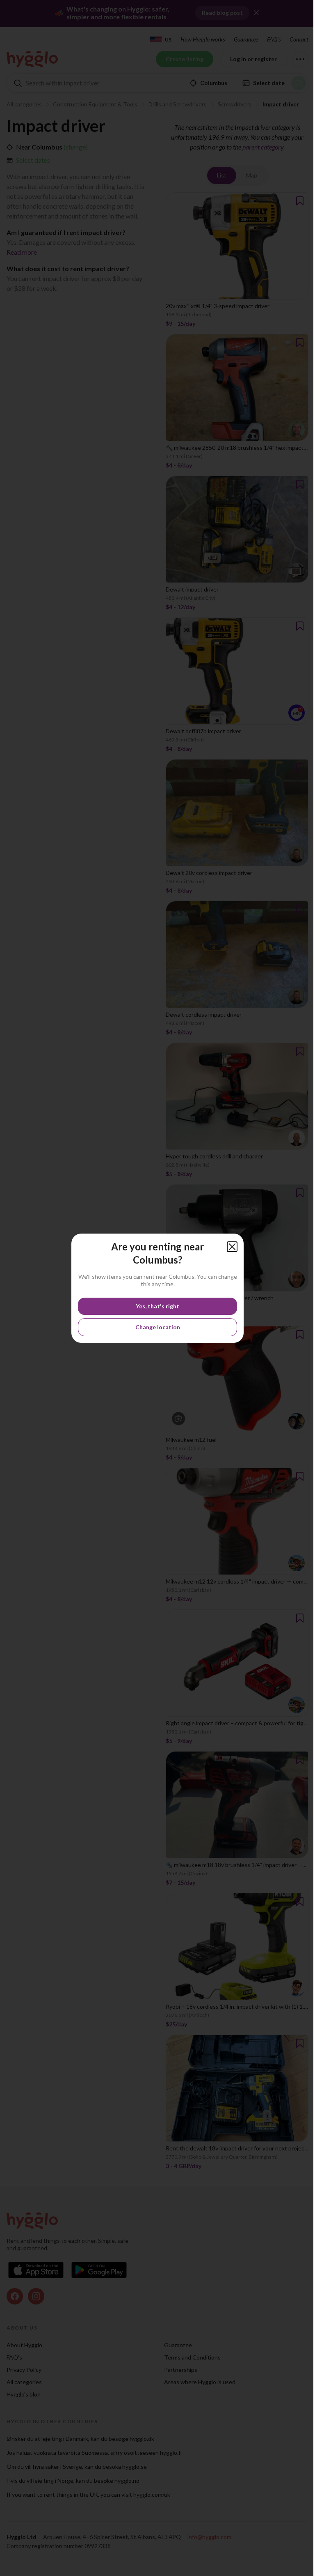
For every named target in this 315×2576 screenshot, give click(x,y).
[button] (232, 1247)
